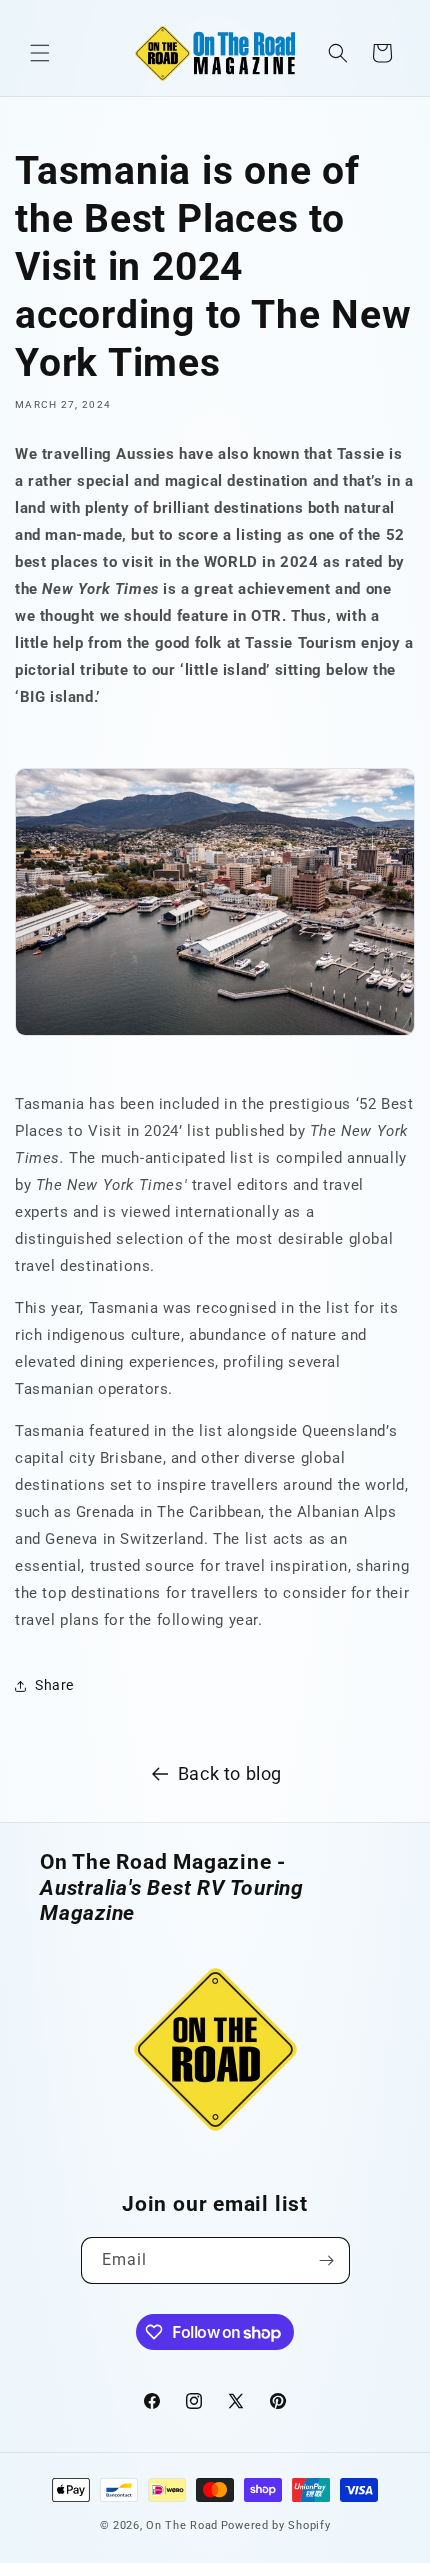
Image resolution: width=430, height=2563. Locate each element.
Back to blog (230, 1773)
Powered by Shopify (276, 2525)
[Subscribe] (327, 2260)
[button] (40, 53)
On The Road (182, 2525)
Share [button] (54, 1685)
